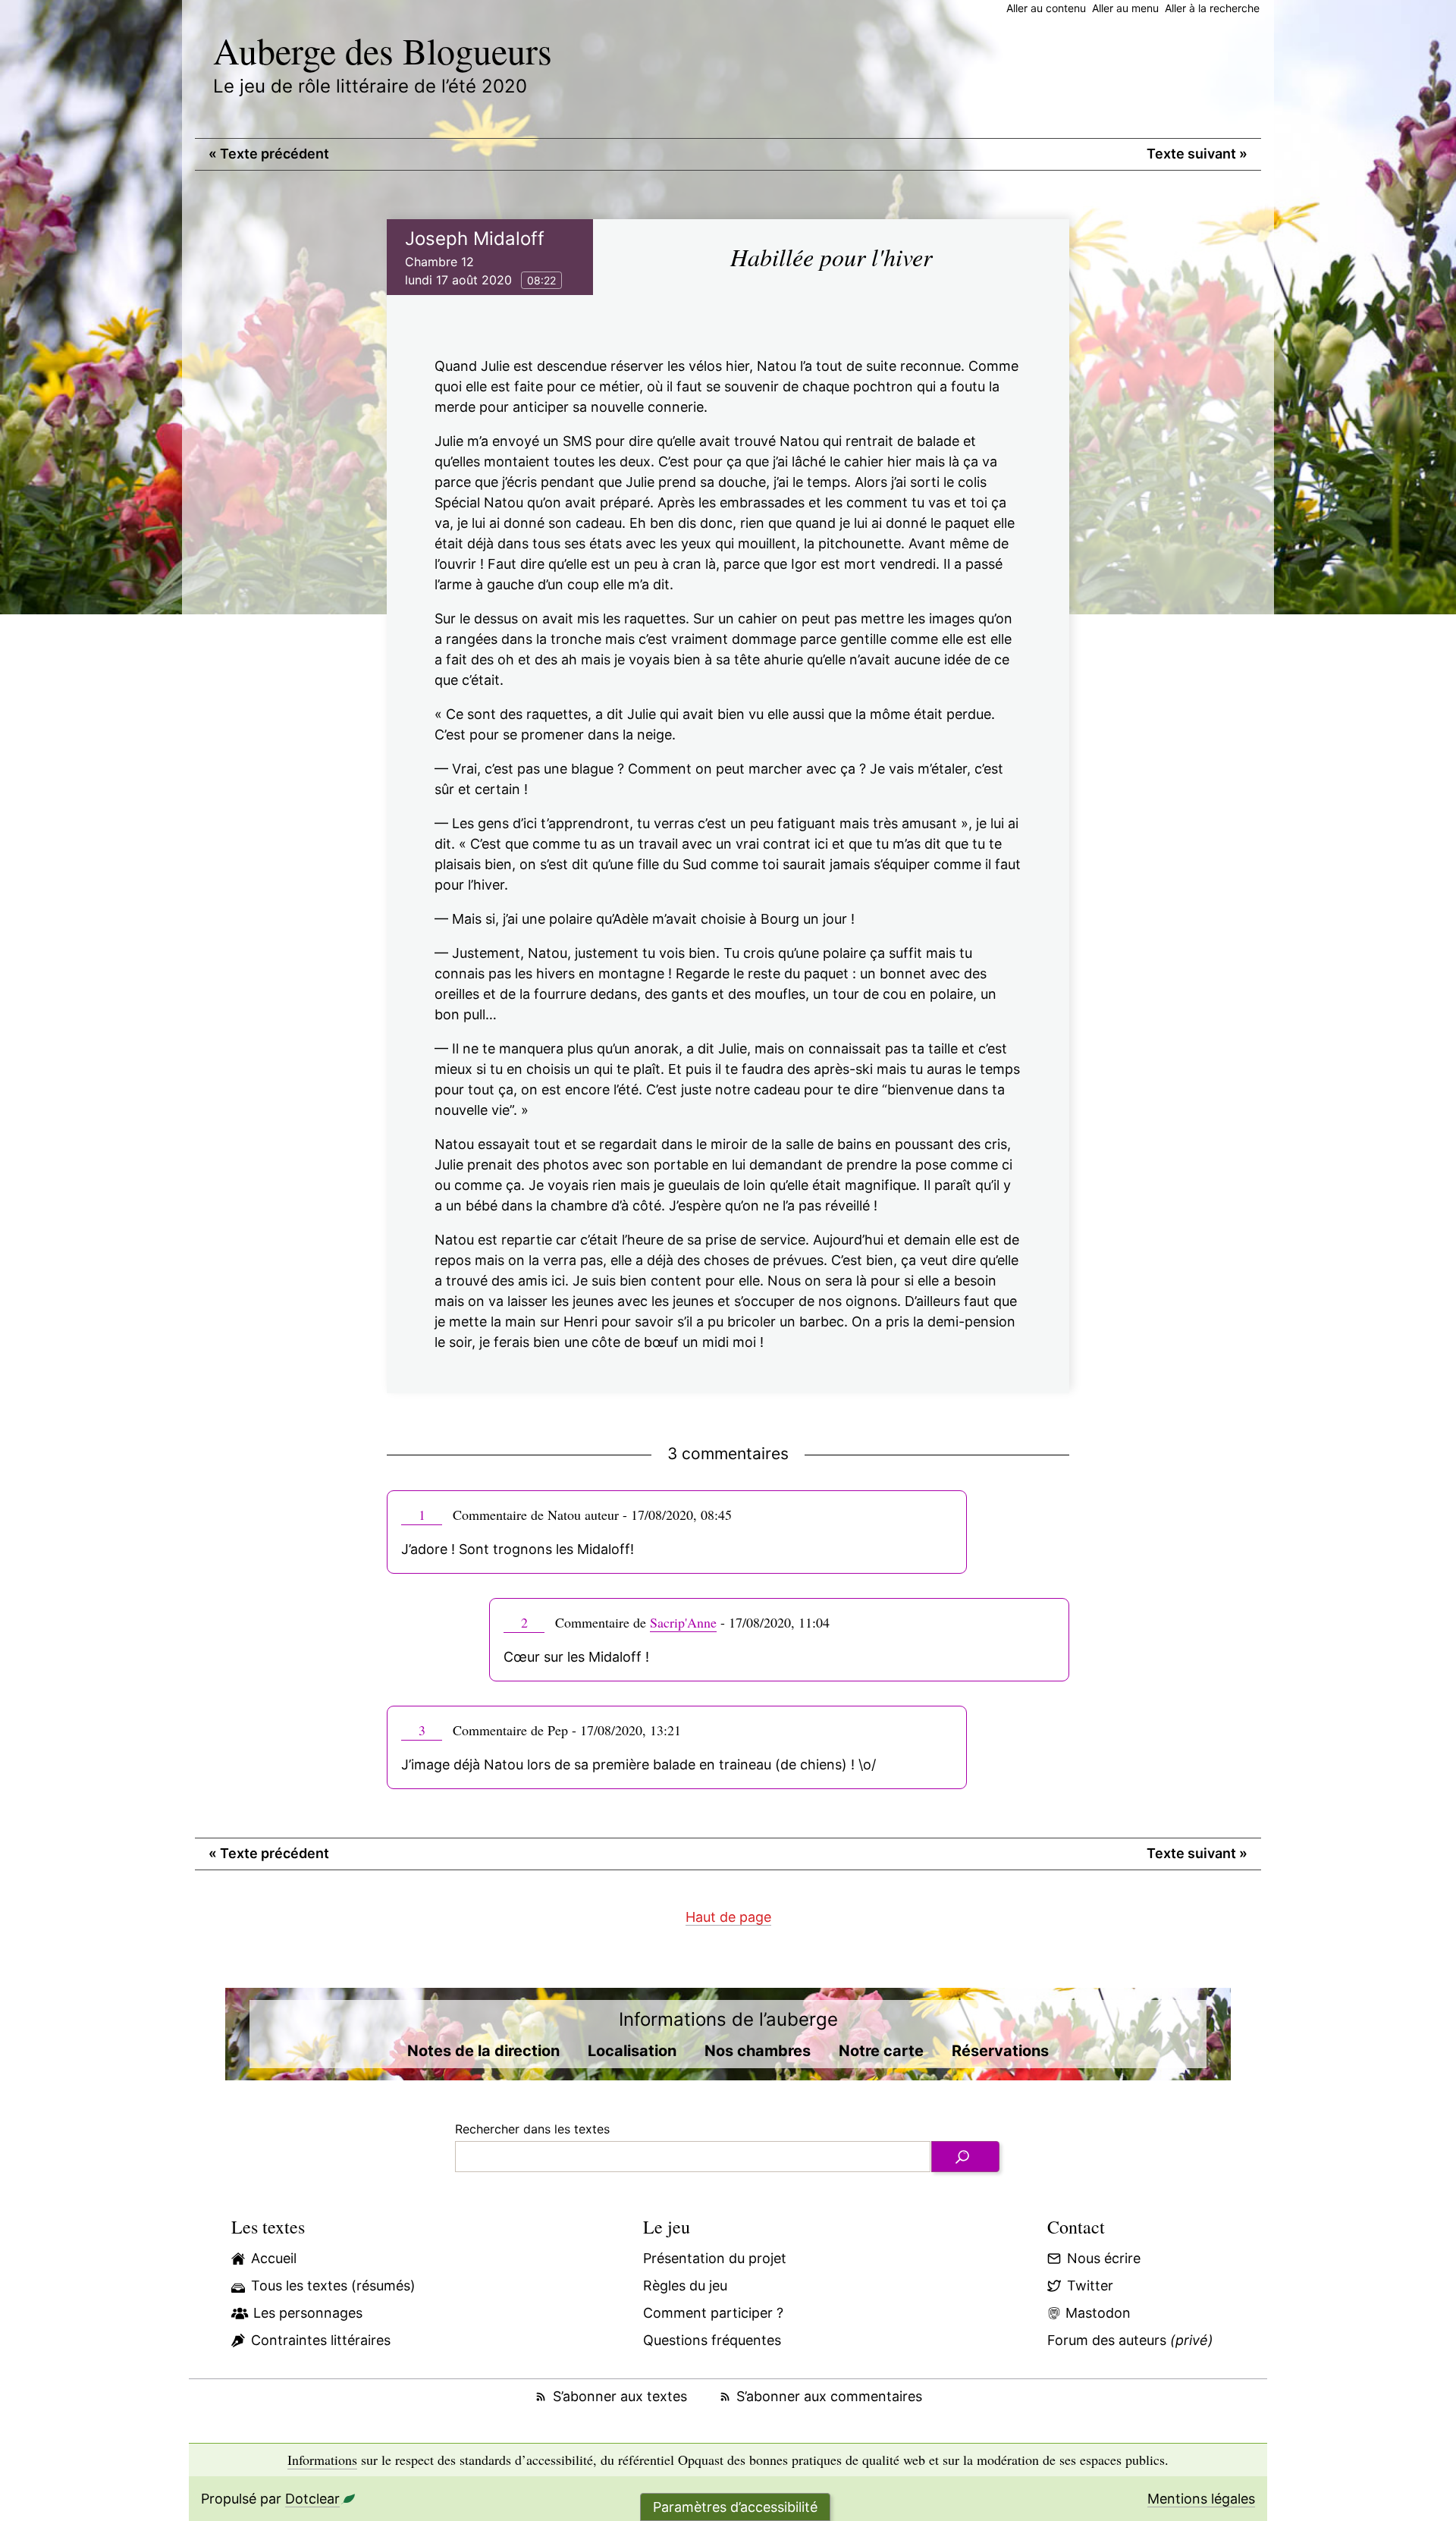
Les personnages (308, 2313)
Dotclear (312, 2499)
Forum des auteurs (1130, 2340)
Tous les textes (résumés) (333, 2286)
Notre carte (881, 2051)
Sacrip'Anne (683, 1622)
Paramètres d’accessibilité (735, 2507)
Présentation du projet (715, 2258)
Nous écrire (1104, 2258)
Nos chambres (758, 2051)
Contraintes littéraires (321, 2340)
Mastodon (1098, 2313)
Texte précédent (269, 154)
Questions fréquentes (712, 2340)
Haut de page (728, 1917)
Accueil (274, 2258)
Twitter (1090, 2286)
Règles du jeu (685, 2286)
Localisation (632, 2051)
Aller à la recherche (1212, 8)
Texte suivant (1197, 154)
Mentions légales (1201, 2499)
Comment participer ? (713, 2313)
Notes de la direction (483, 2051)
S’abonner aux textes (620, 2396)
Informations (322, 2460)
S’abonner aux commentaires (829, 2396)
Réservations (1000, 2051)
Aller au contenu (1046, 8)
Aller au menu (1125, 8)
